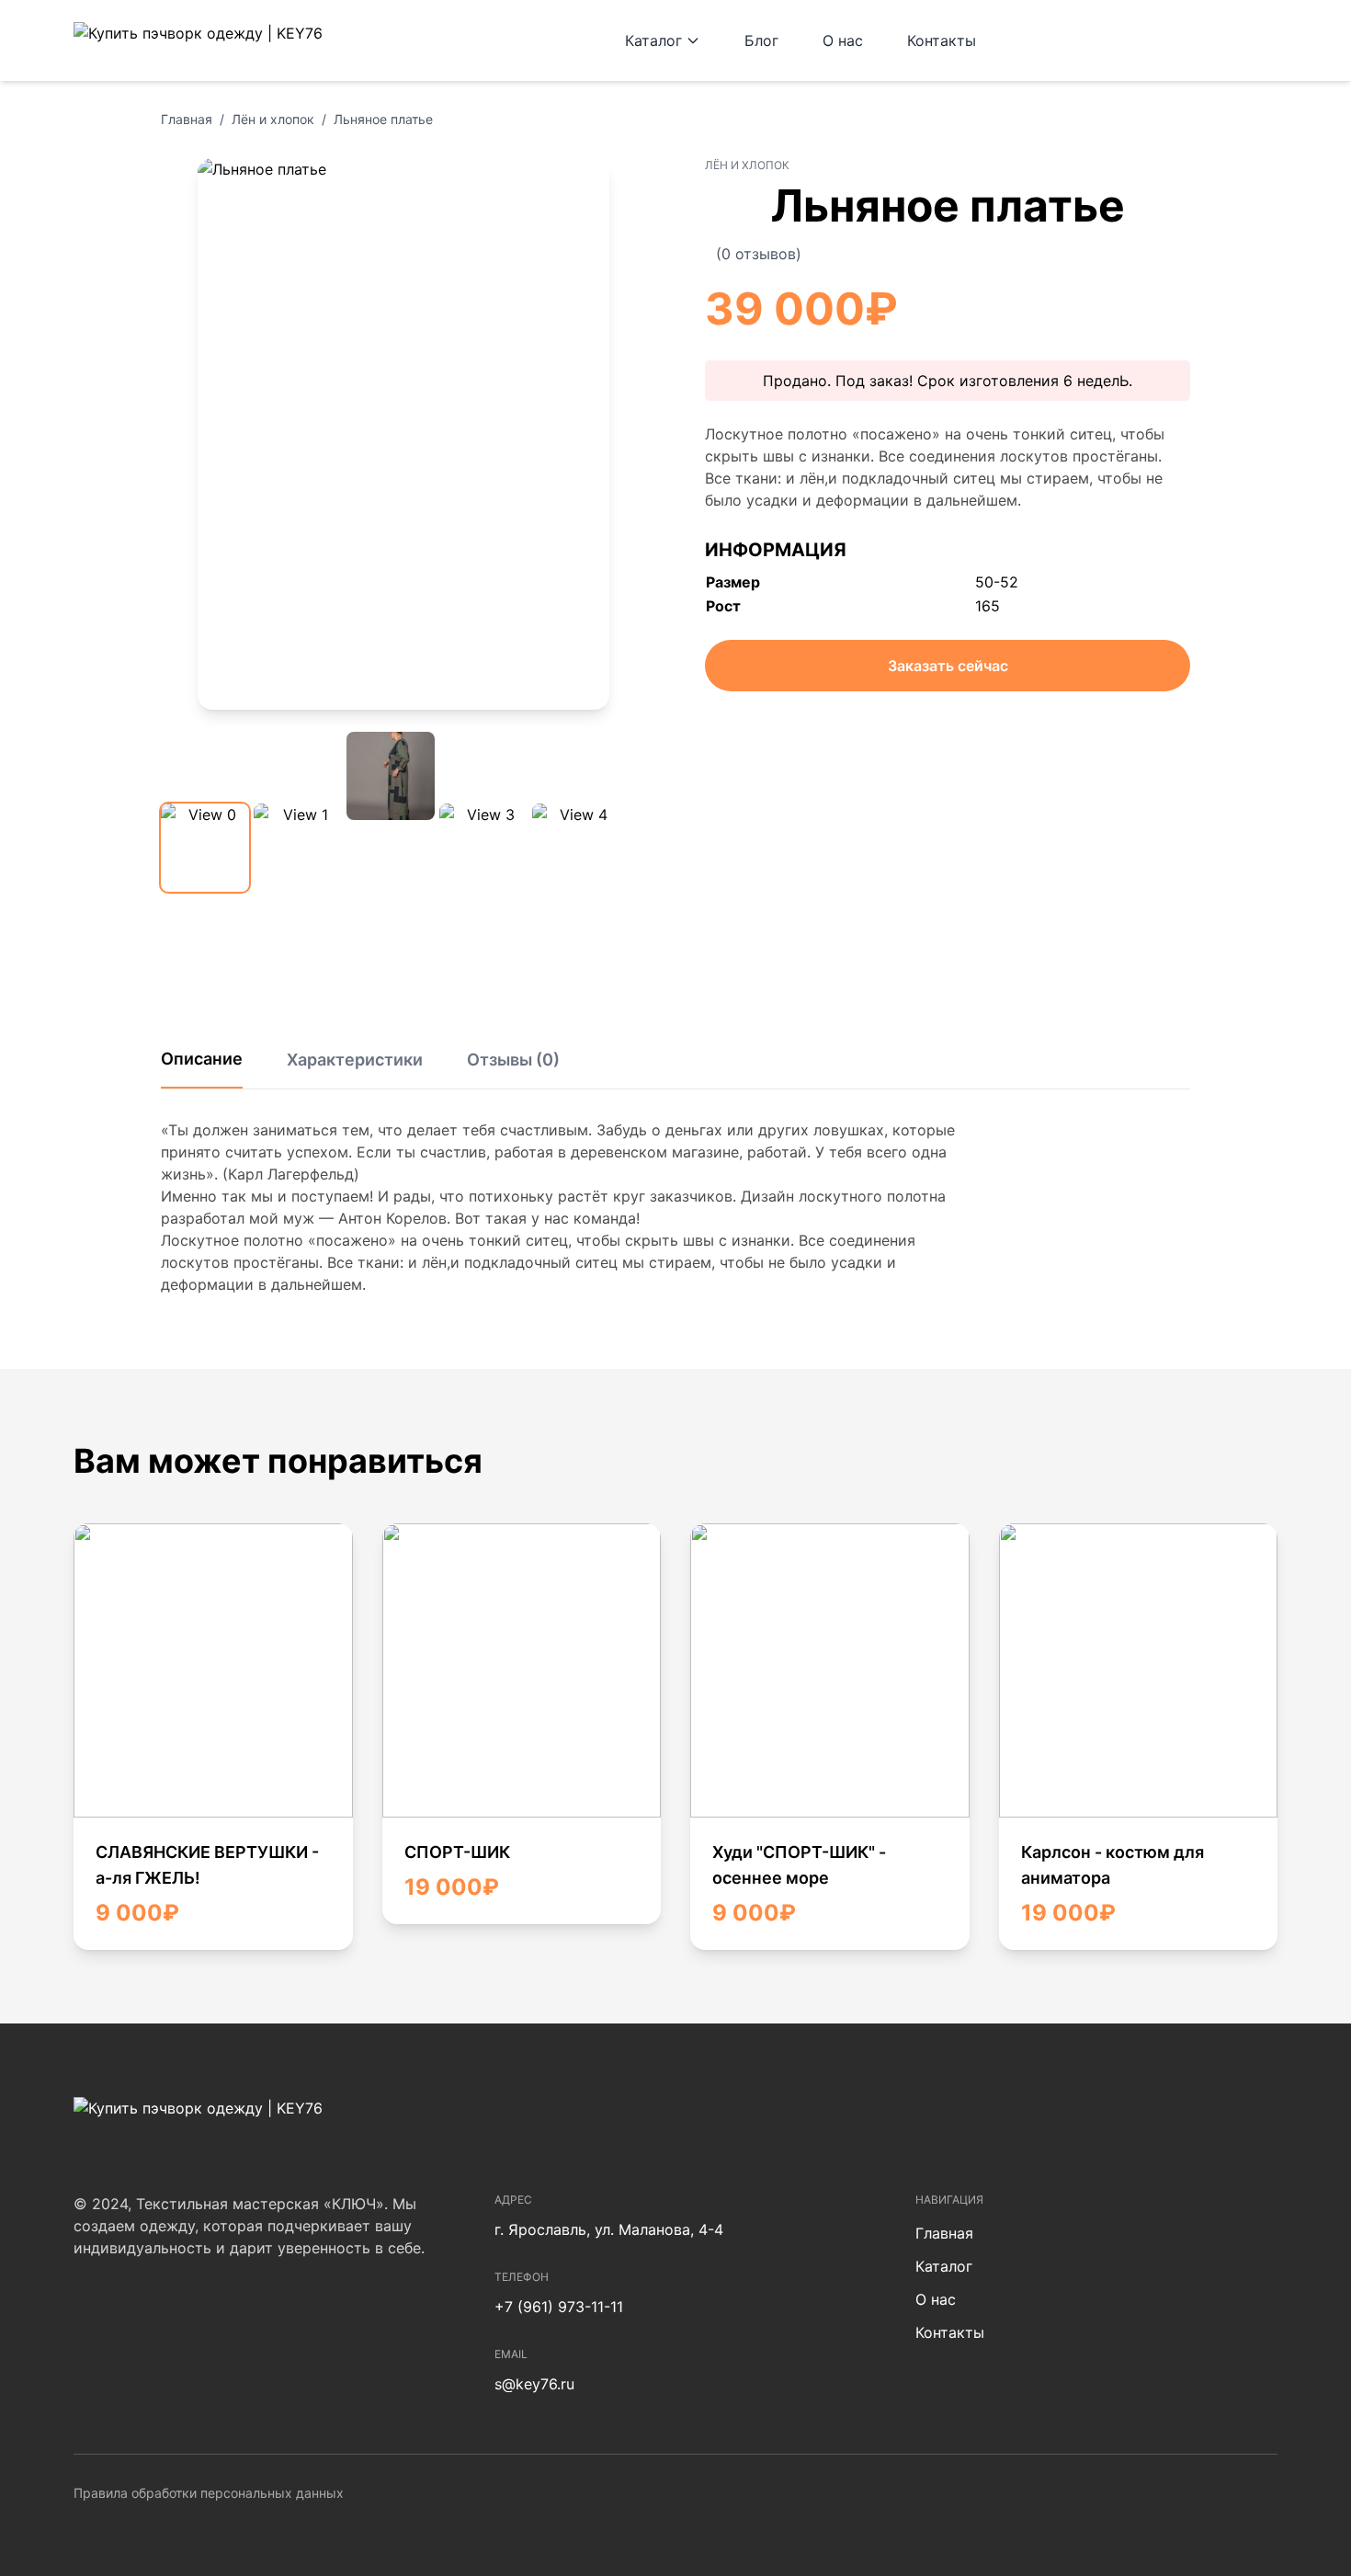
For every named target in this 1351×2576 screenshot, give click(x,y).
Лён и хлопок (273, 119)
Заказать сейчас (948, 666)
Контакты (942, 40)
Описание (202, 1059)
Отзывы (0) (513, 1060)
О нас (843, 40)
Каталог (653, 40)
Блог (761, 40)
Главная (187, 119)
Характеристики (355, 1060)
